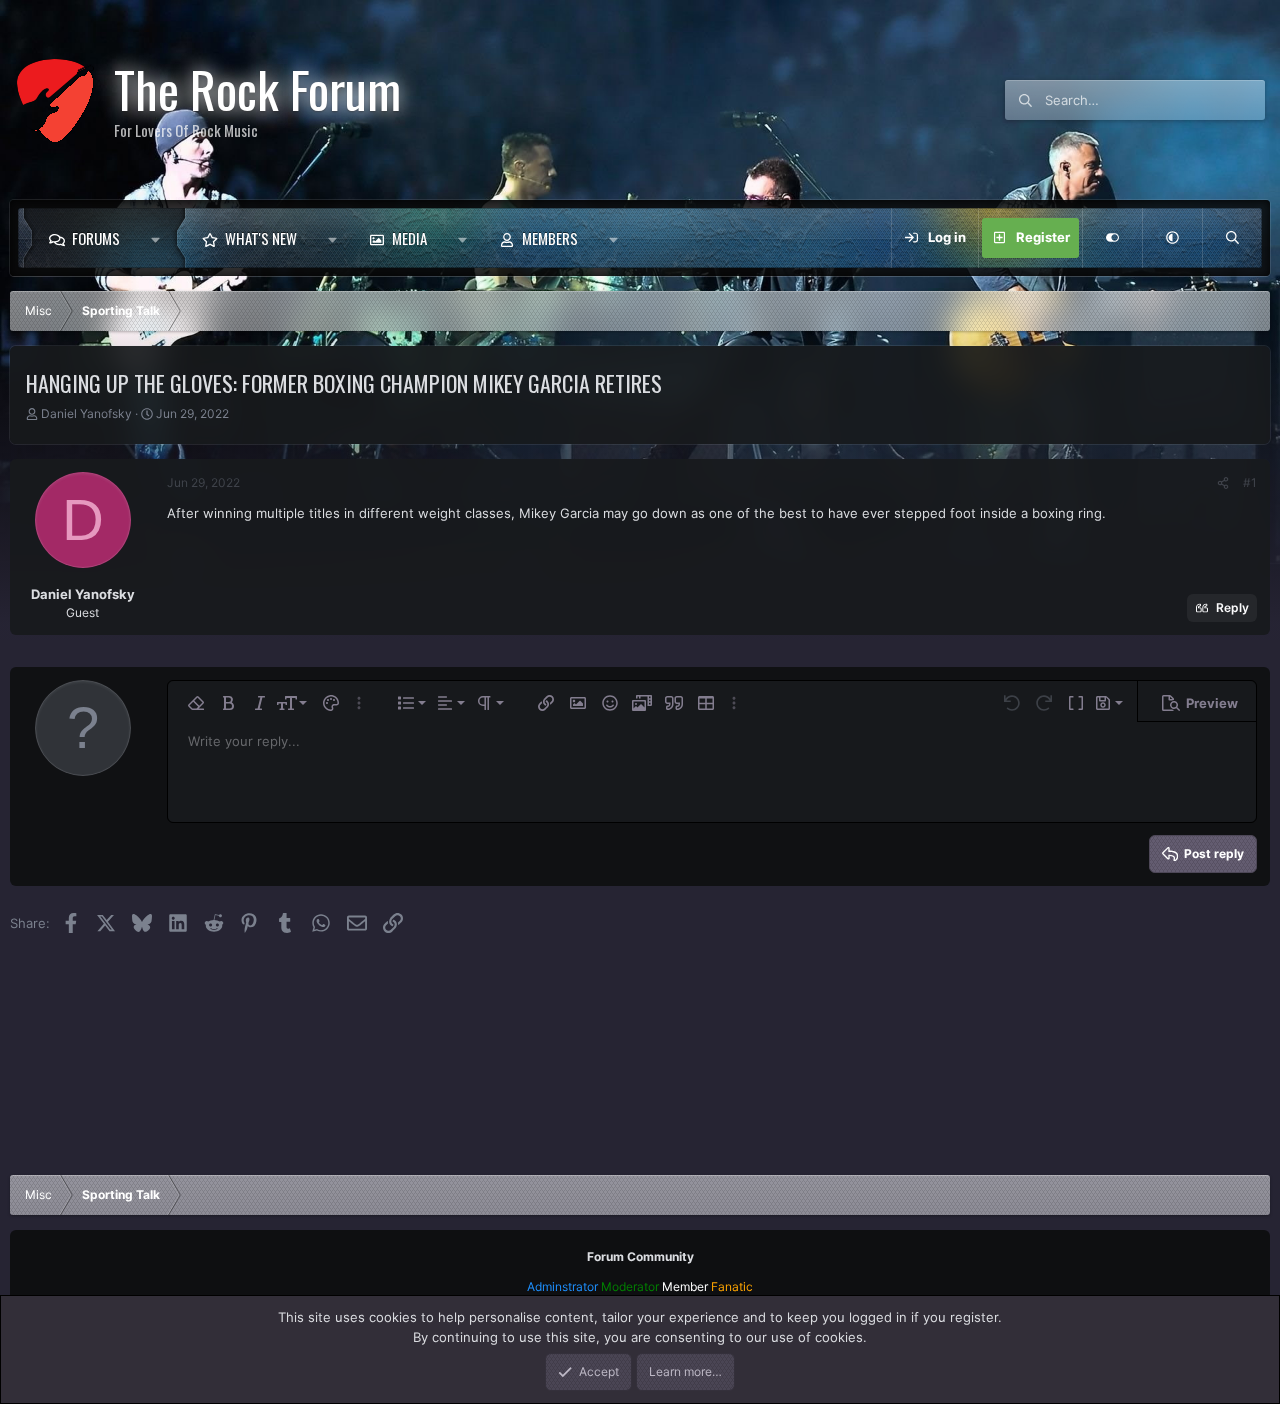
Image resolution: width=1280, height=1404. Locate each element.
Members (550, 238)
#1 (1250, 482)
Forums (96, 238)
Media (409, 238)
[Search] (1232, 238)
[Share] (1223, 483)
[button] (160, 238)
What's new (261, 238)
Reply (1232, 607)
